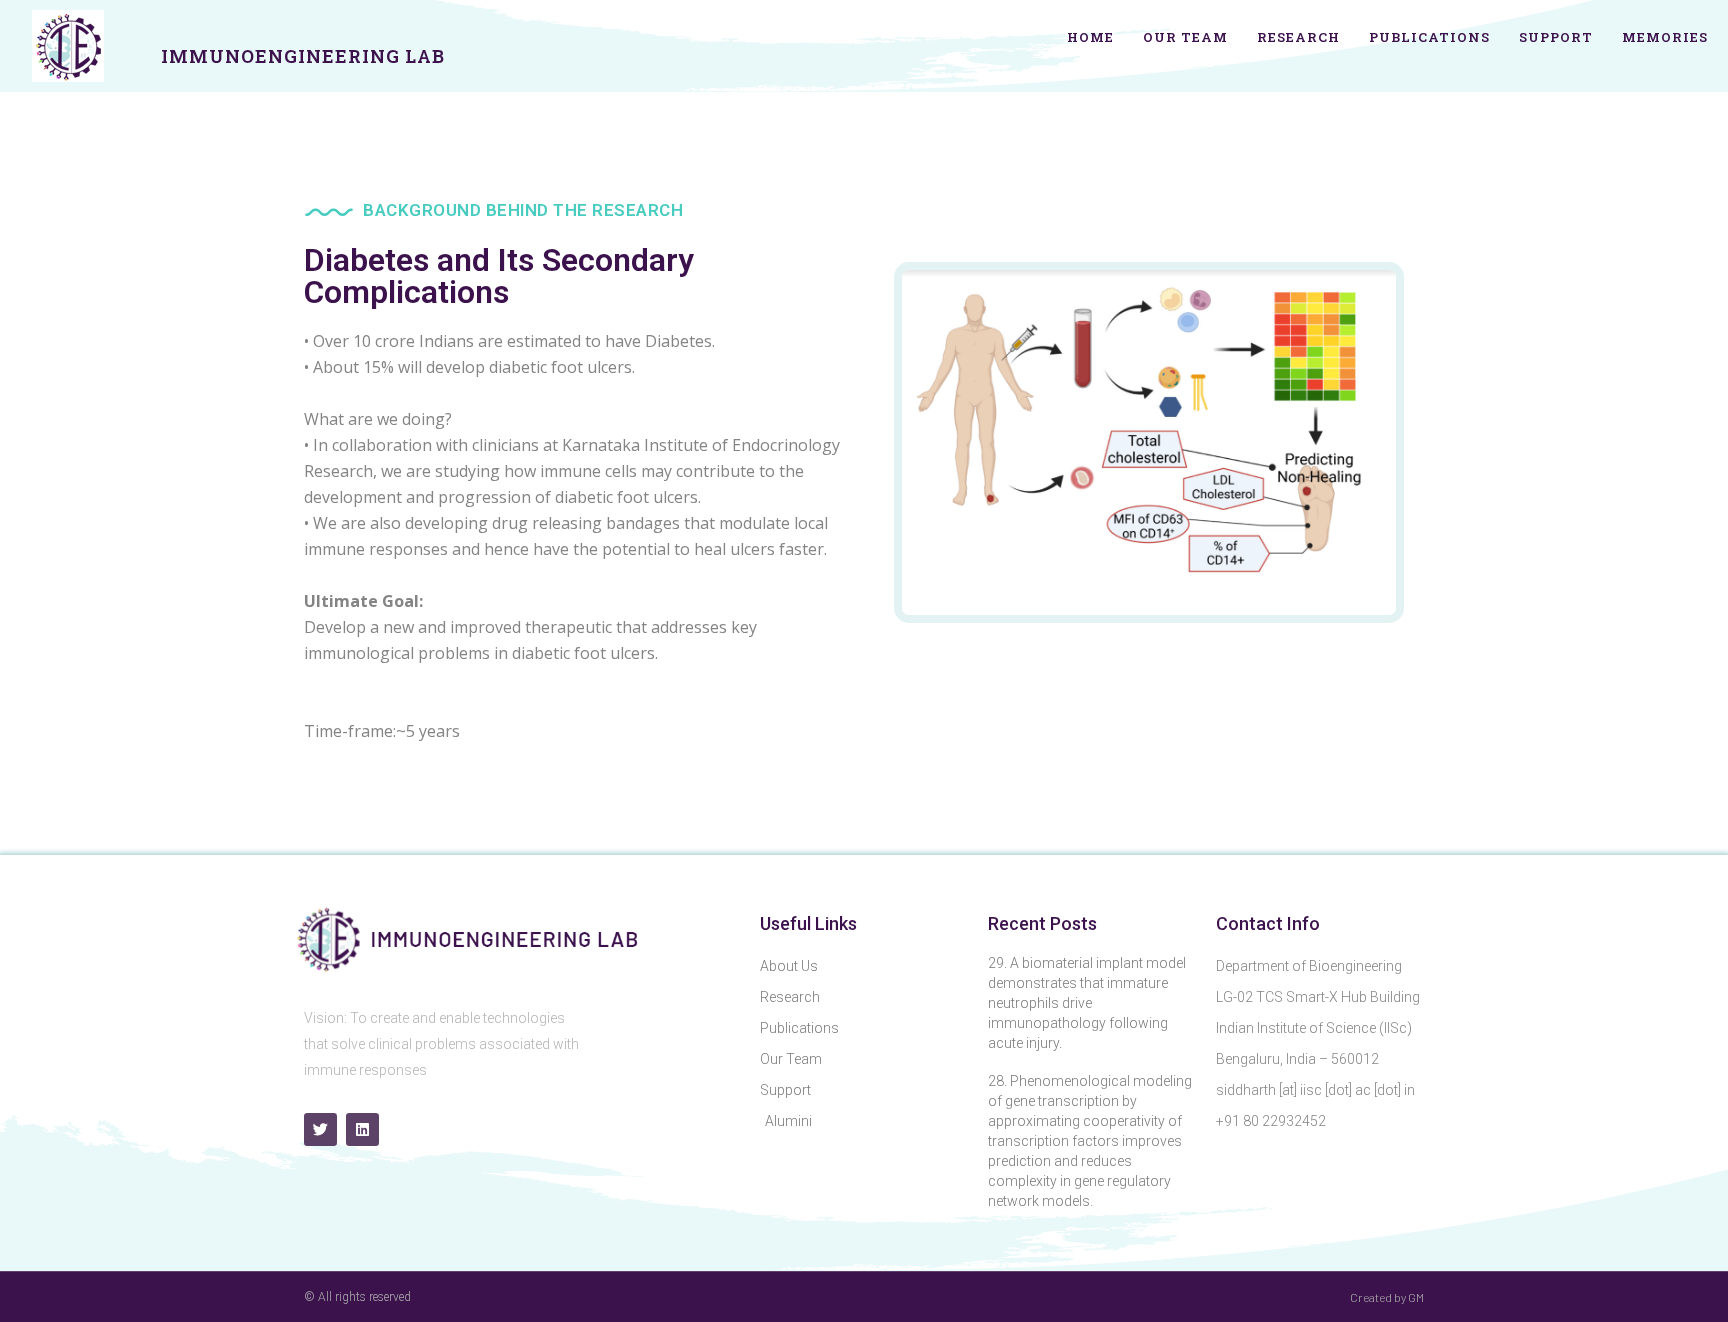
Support (1556, 37)
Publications (1429, 37)
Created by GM (1387, 1297)
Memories (1665, 37)
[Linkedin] (362, 1129)
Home (1090, 37)
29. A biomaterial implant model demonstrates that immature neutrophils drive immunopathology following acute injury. (1087, 1003)
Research (1298, 37)
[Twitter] (320, 1129)
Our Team (1185, 37)
